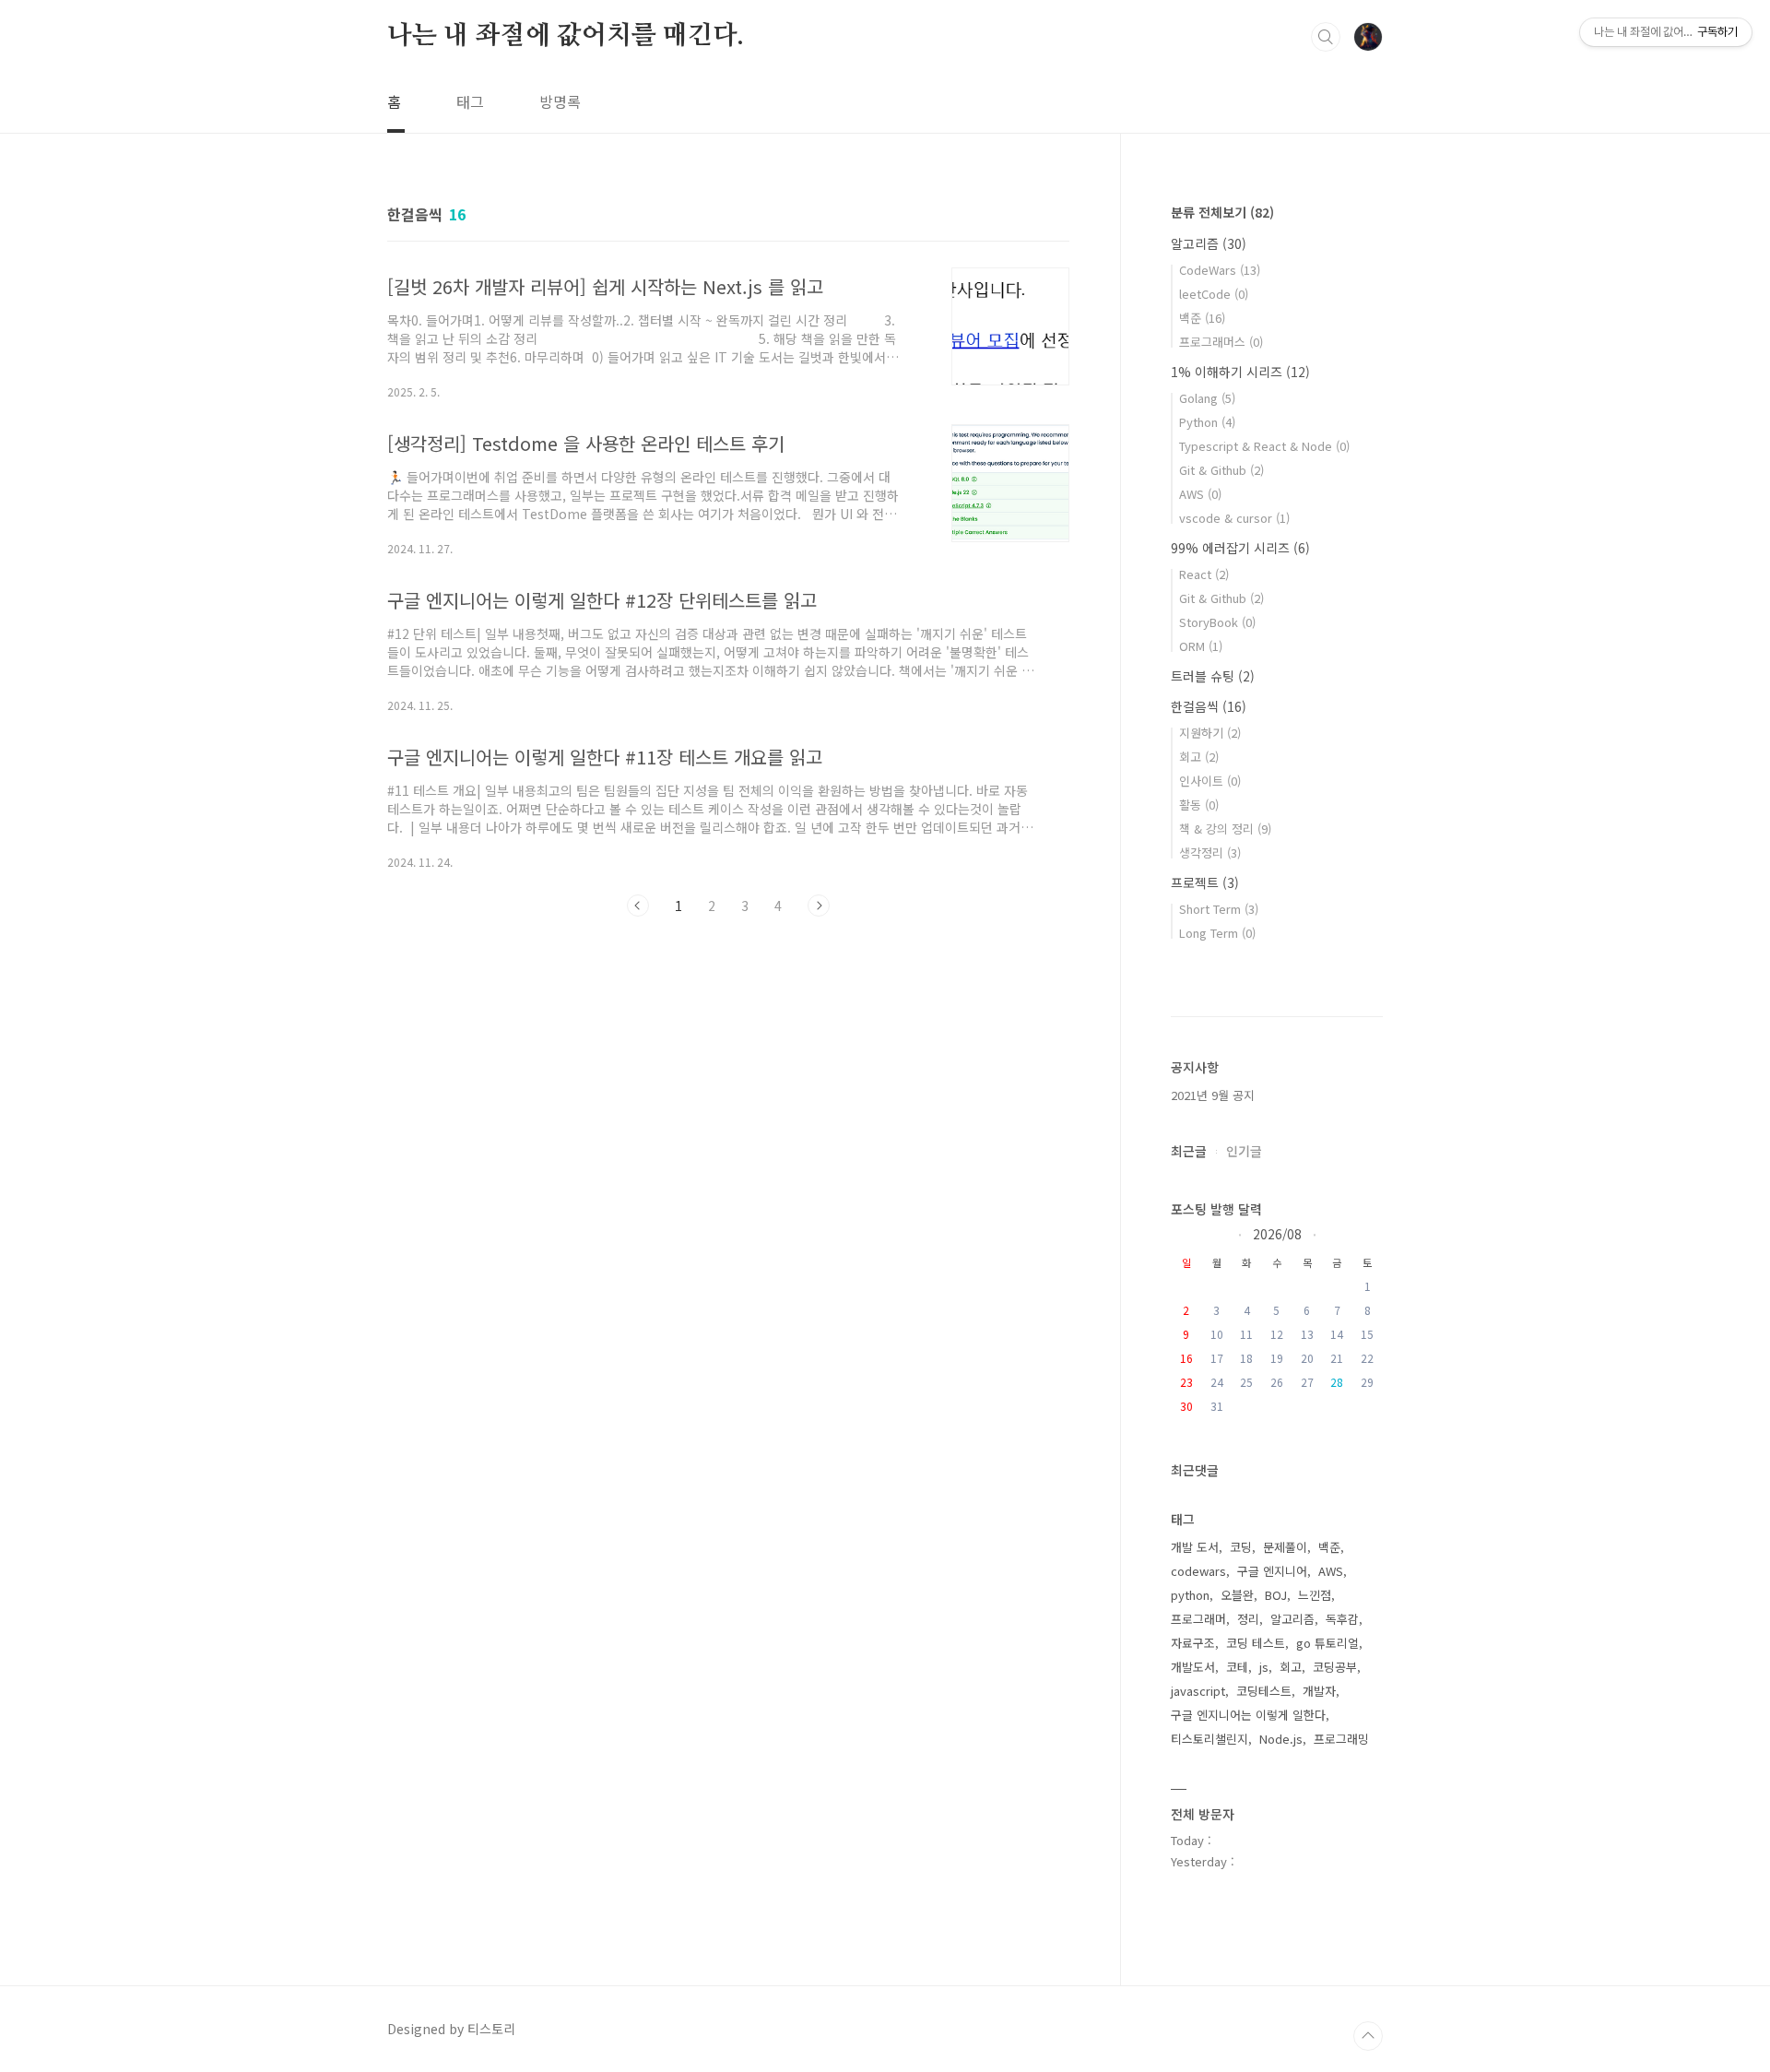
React (1204, 574)
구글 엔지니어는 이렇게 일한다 (1248, 1715)
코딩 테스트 (1256, 1643)
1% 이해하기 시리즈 (1240, 372)
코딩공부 (1335, 1667)
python (1190, 1595)
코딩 (1241, 1547)
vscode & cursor (1234, 518)
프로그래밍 (1341, 1739)
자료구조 (1193, 1643)
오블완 (1237, 1595)
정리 (1248, 1619)
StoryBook (1217, 622)
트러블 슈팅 (1213, 676)
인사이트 (1210, 781)
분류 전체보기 (1222, 212)
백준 (1202, 318)
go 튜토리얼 (1327, 1643)
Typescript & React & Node (1264, 446)
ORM (1201, 646)
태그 (470, 101)
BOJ (1276, 1595)
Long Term (1217, 933)
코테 (1237, 1667)
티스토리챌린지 (1209, 1739)
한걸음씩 (1209, 706)
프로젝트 (1205, 882)
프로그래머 (1198, 1619)
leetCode (1214, 294)
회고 (1199, 757)
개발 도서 (1195, 1547)
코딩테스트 (1264, 1691)
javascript (1198, 1691)
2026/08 (1277, 1233)
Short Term (1219, 909)
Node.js (1281, 1739)
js (1264, 1667)
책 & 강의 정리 (1225, 829)
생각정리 (1210, 852)
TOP (1368, 2036)
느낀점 (1315, 1595)
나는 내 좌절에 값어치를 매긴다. (565, 36)
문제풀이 (1285, 1547)
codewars (1198, 1571)
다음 (819, 906)
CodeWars (1220, 270)
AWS (1200, 494)
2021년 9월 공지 (1213, 1095)
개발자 (1319, 1691)
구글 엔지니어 (1272, 1571)
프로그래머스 (1221, 342)
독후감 (1342, 1619)
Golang (1207, 398)
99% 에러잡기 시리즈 (1240, 548)
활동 (1199, 805)
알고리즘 (1209, 243)
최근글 (1189, 1151)
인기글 (1244, 1151)
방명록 (560, 101)
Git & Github (1221, 470)
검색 (1326, 37)
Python (1207, 422)
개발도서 (1193, 1667)
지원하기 (1210, 733)
